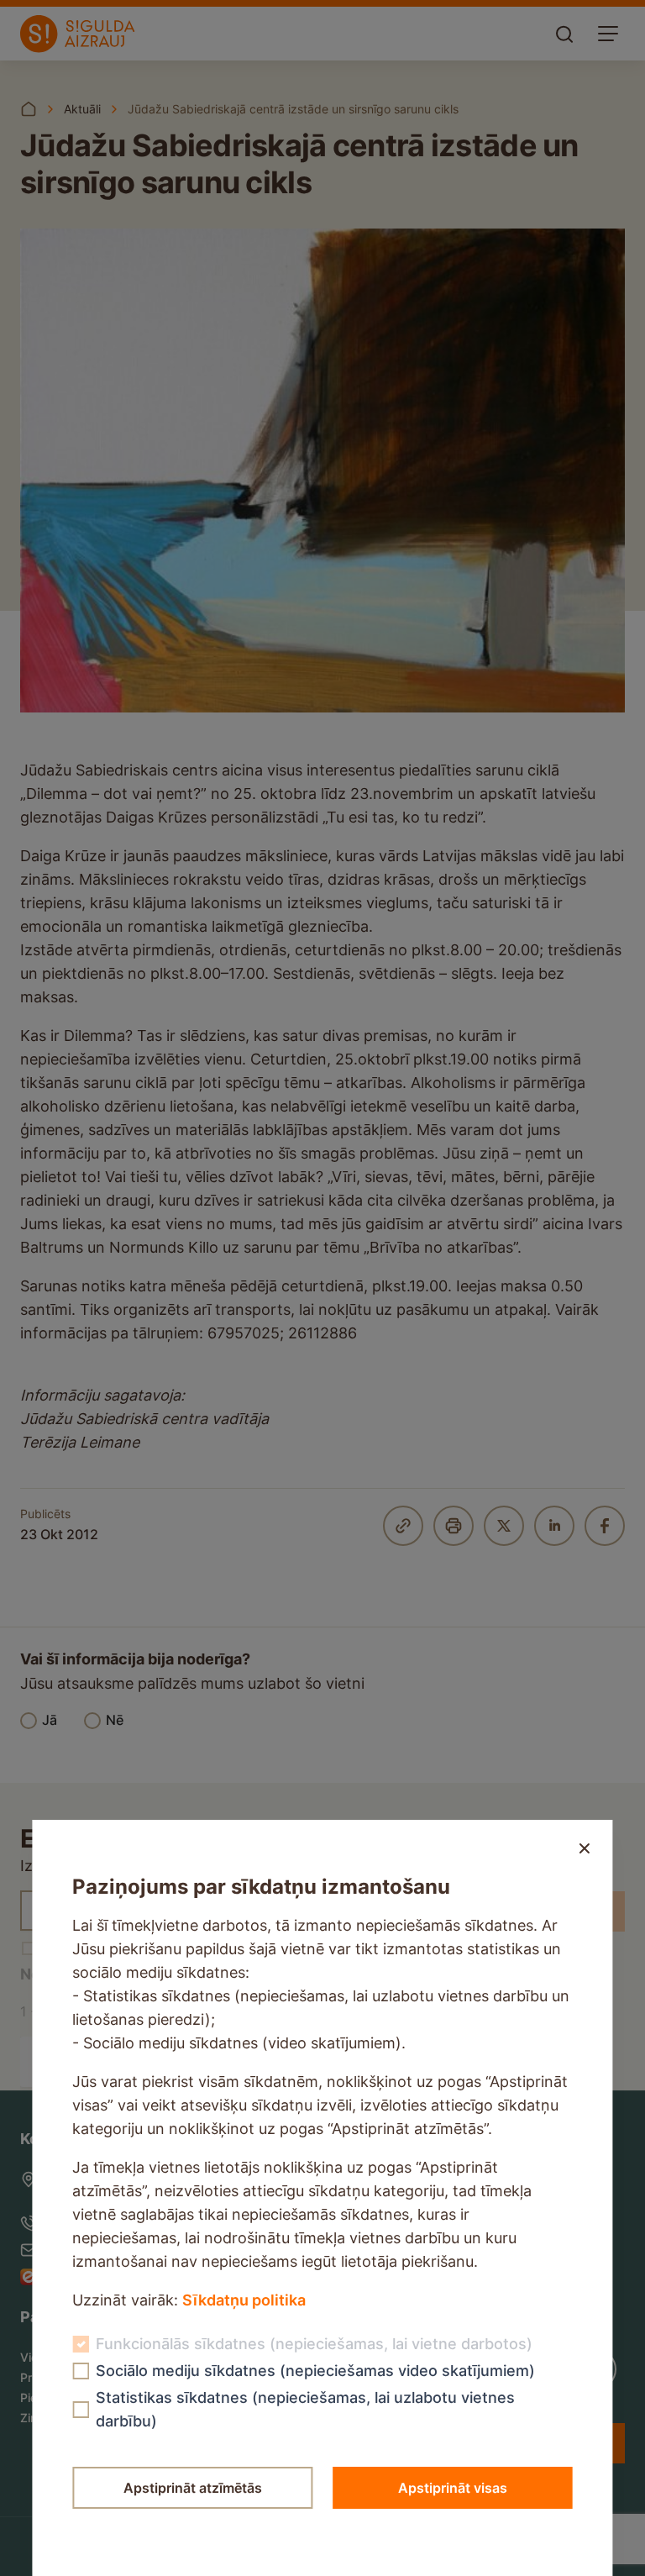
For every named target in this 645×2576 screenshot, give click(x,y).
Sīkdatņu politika (244, 2300)
